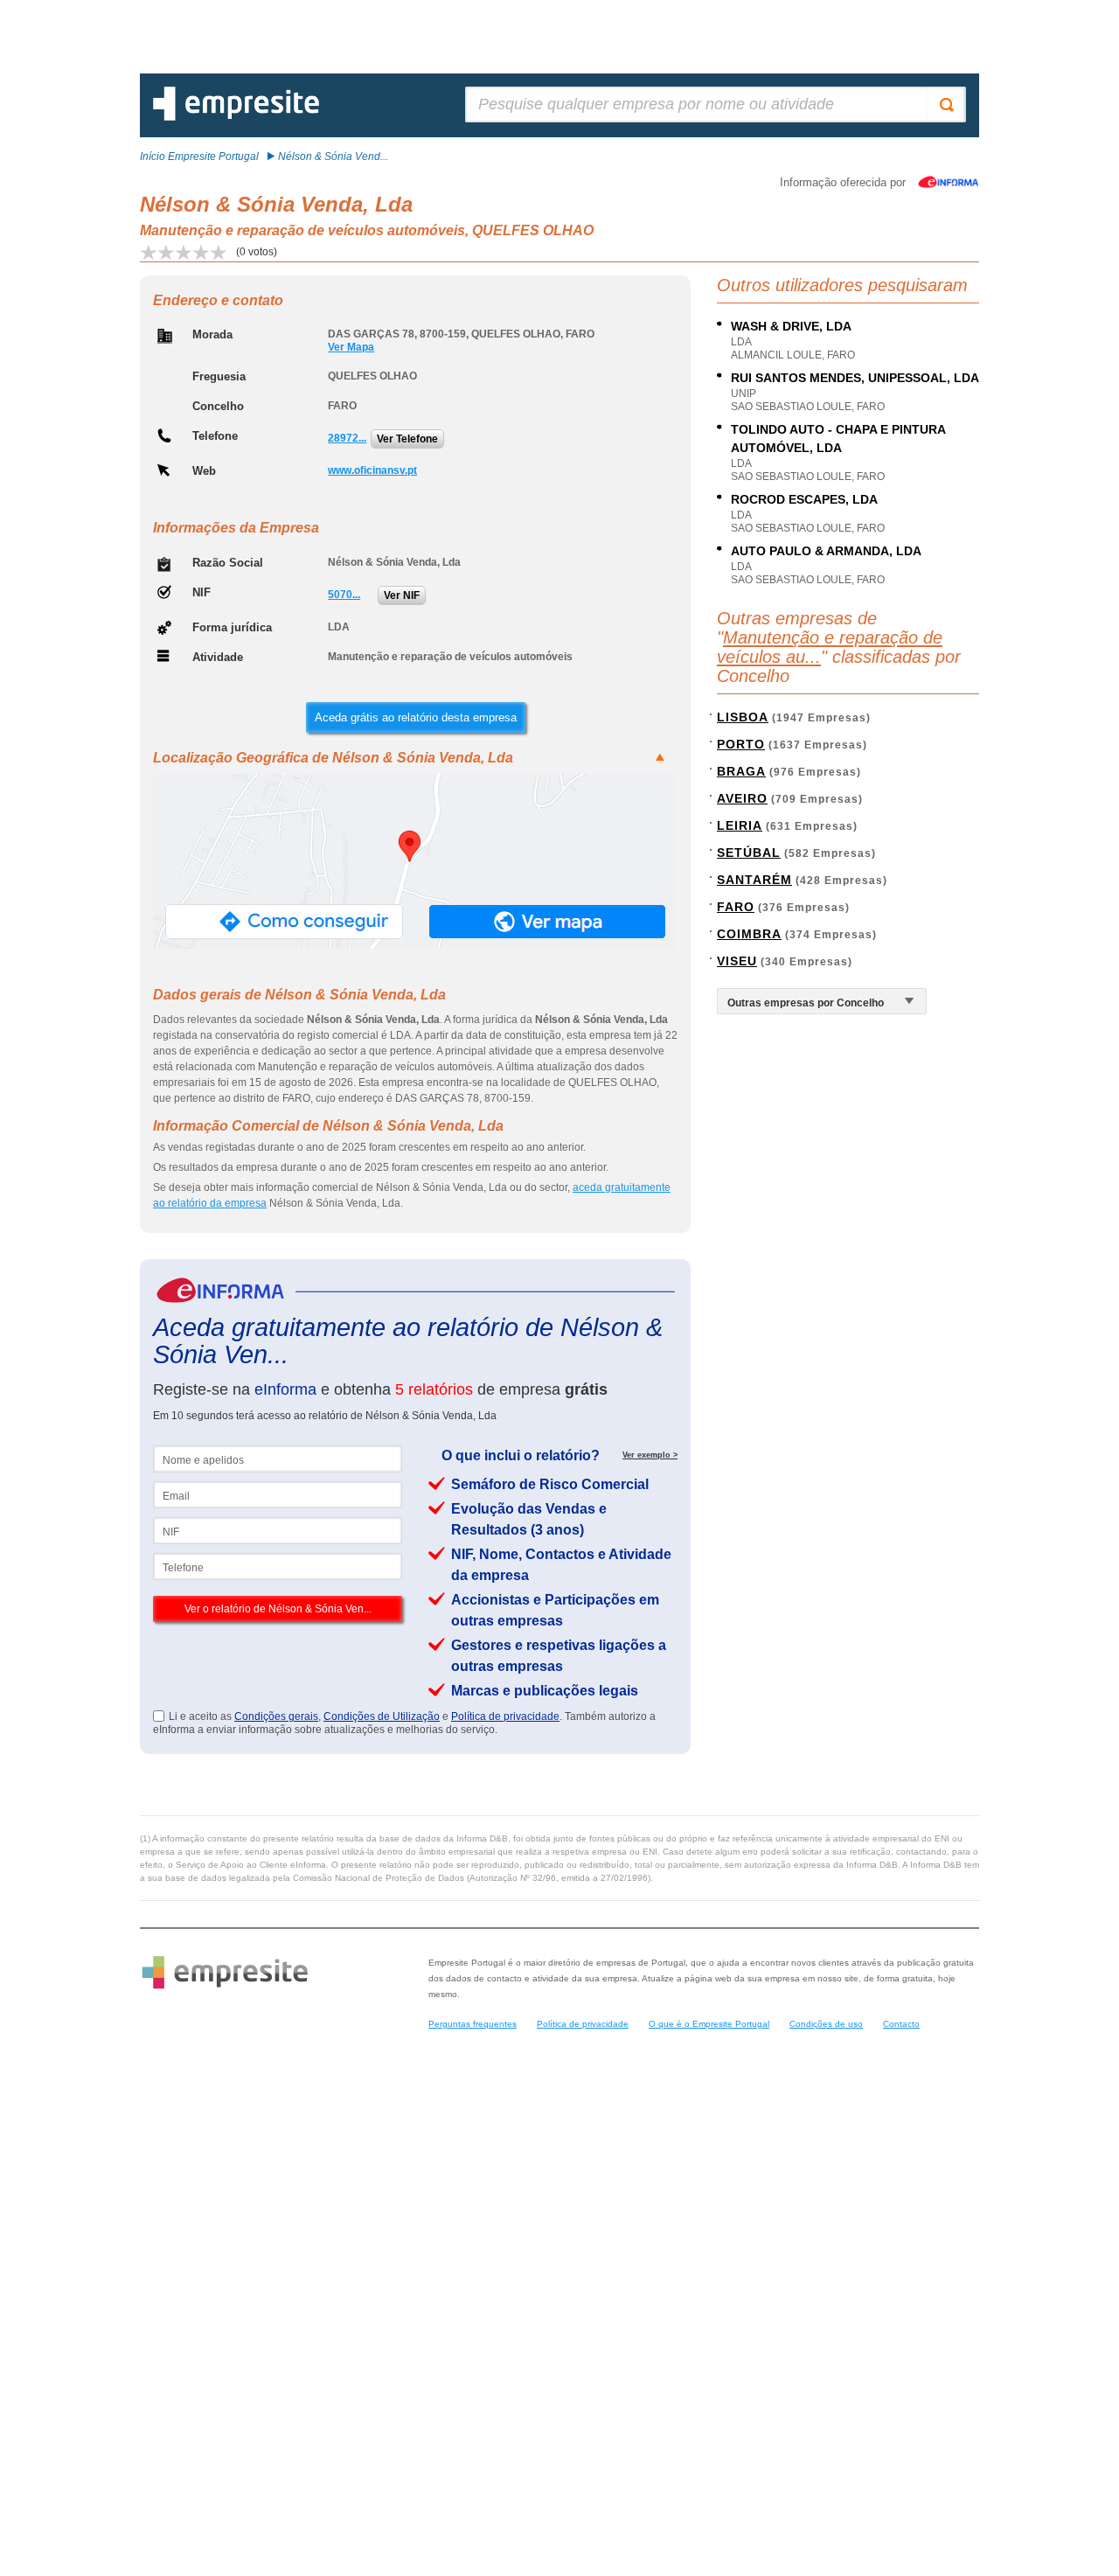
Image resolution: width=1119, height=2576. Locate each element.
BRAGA (741, 771)
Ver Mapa (351, 347)
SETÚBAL (749, 853)
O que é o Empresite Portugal (709, 2024)
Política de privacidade (505, 1716)
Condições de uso (826, 2024)
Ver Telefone (407, 439)
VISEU (737, 961)
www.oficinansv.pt (372, 470)
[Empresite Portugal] (236, 117)
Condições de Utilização (382, 1716)
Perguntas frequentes (473, 2024)
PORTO (741, 744)
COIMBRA (749, 934)
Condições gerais (276, 1716)
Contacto (901, 2024)
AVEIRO (742, 798)
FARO (736, 907)
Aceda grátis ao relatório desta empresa (416, 717)
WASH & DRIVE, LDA (791, 326)
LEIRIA (740, 825)
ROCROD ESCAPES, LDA (804, 499)
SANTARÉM (754, 880)
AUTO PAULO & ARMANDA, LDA (826, 551)
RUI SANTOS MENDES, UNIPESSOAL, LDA (855, 378)
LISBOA (743, 717)
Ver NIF (402, 595)
